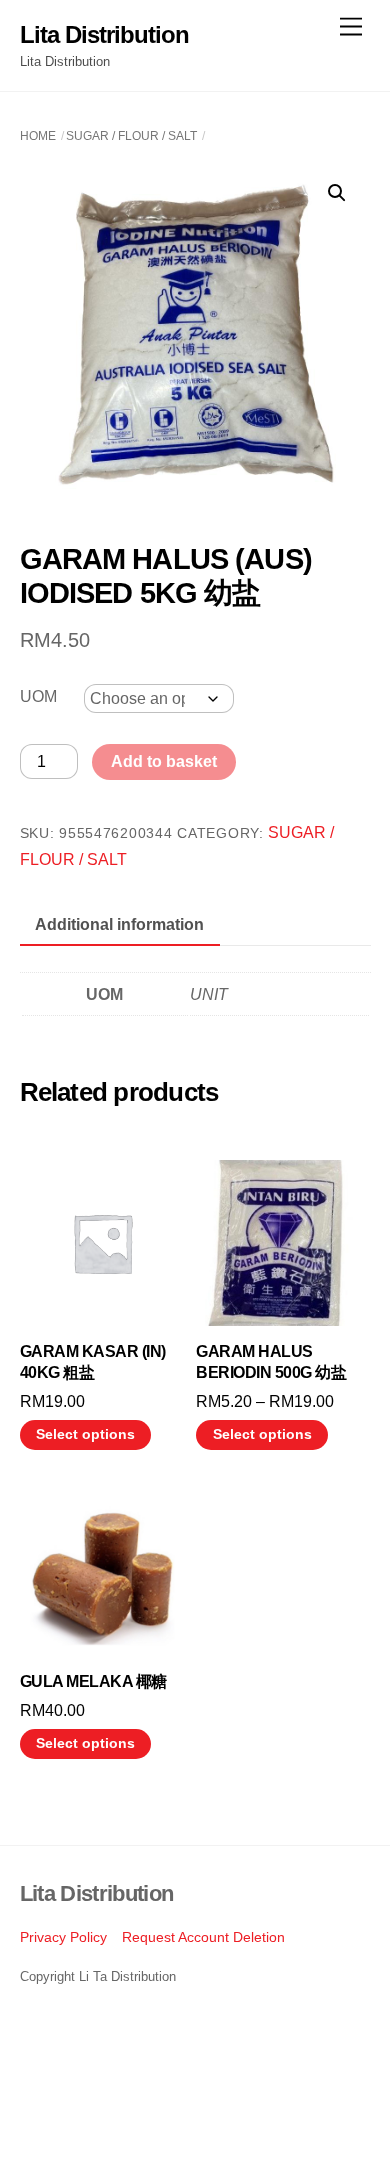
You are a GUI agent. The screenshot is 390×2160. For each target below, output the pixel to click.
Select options (85, 1434)
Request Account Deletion (203, 1937)
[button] (337, 193)
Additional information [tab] (119, 924)
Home (38, 136)
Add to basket (164, 761)
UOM (38, 696)
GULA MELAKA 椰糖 (93, 1681)
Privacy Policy (63, 1937)
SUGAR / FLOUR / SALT (131, 136)
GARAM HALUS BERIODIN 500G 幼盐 (271, 1362)
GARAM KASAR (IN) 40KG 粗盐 (93, 1362)
